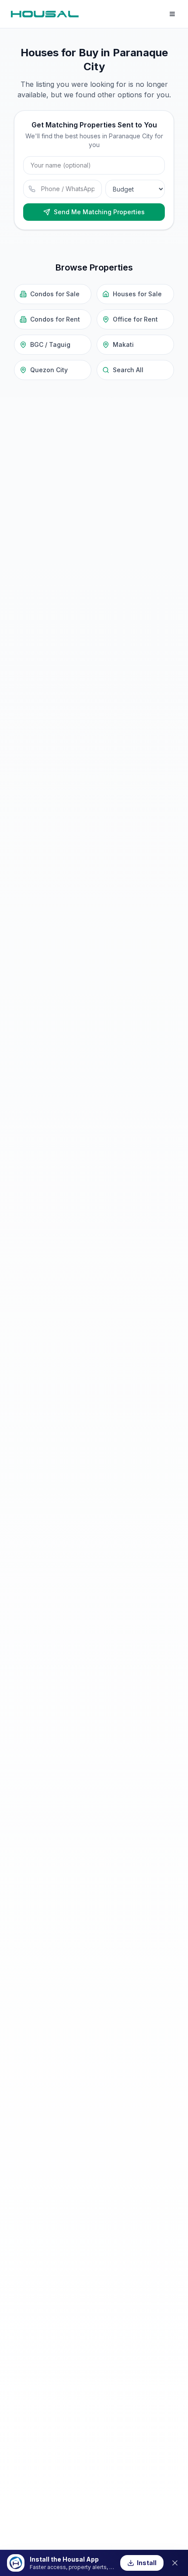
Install (147, 2563)
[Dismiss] (175, 2563)
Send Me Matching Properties (99, 212)
